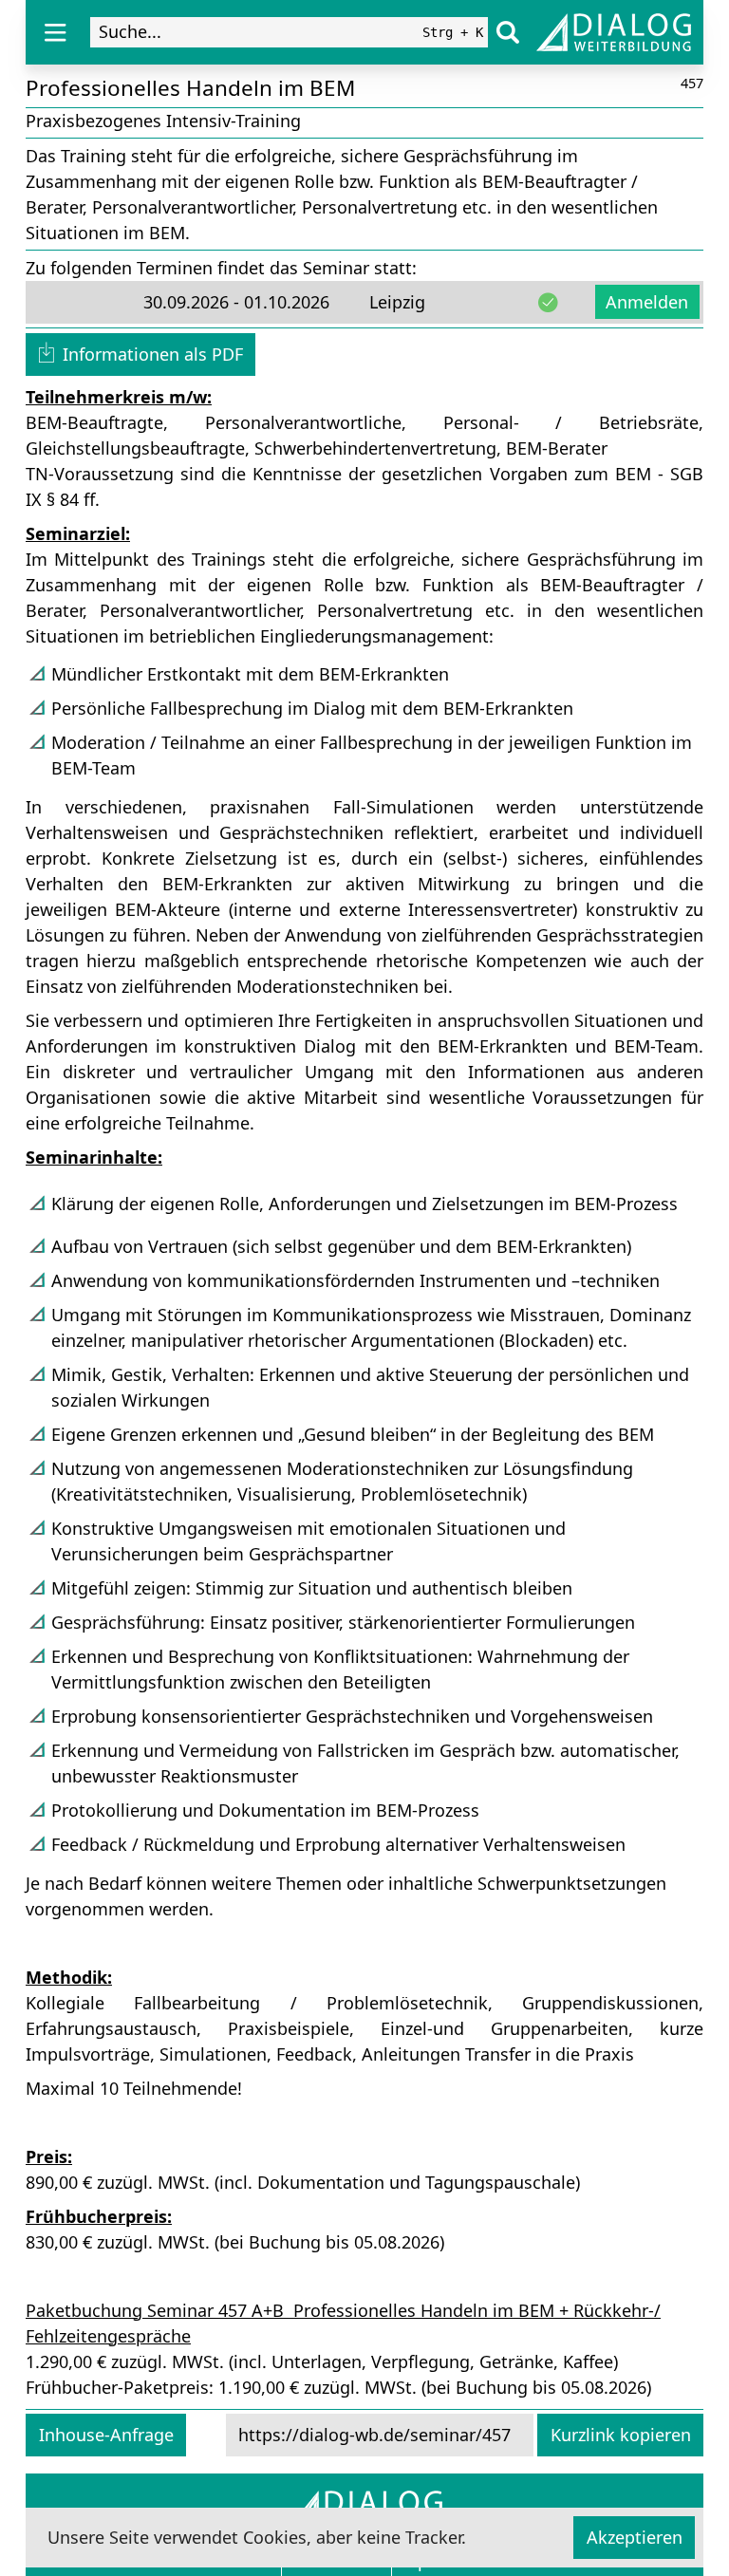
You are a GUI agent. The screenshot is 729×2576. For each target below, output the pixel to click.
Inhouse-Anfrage (106, 2435)
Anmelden (647, 302)
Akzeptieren (635, 2537)
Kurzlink (621, 2435)
